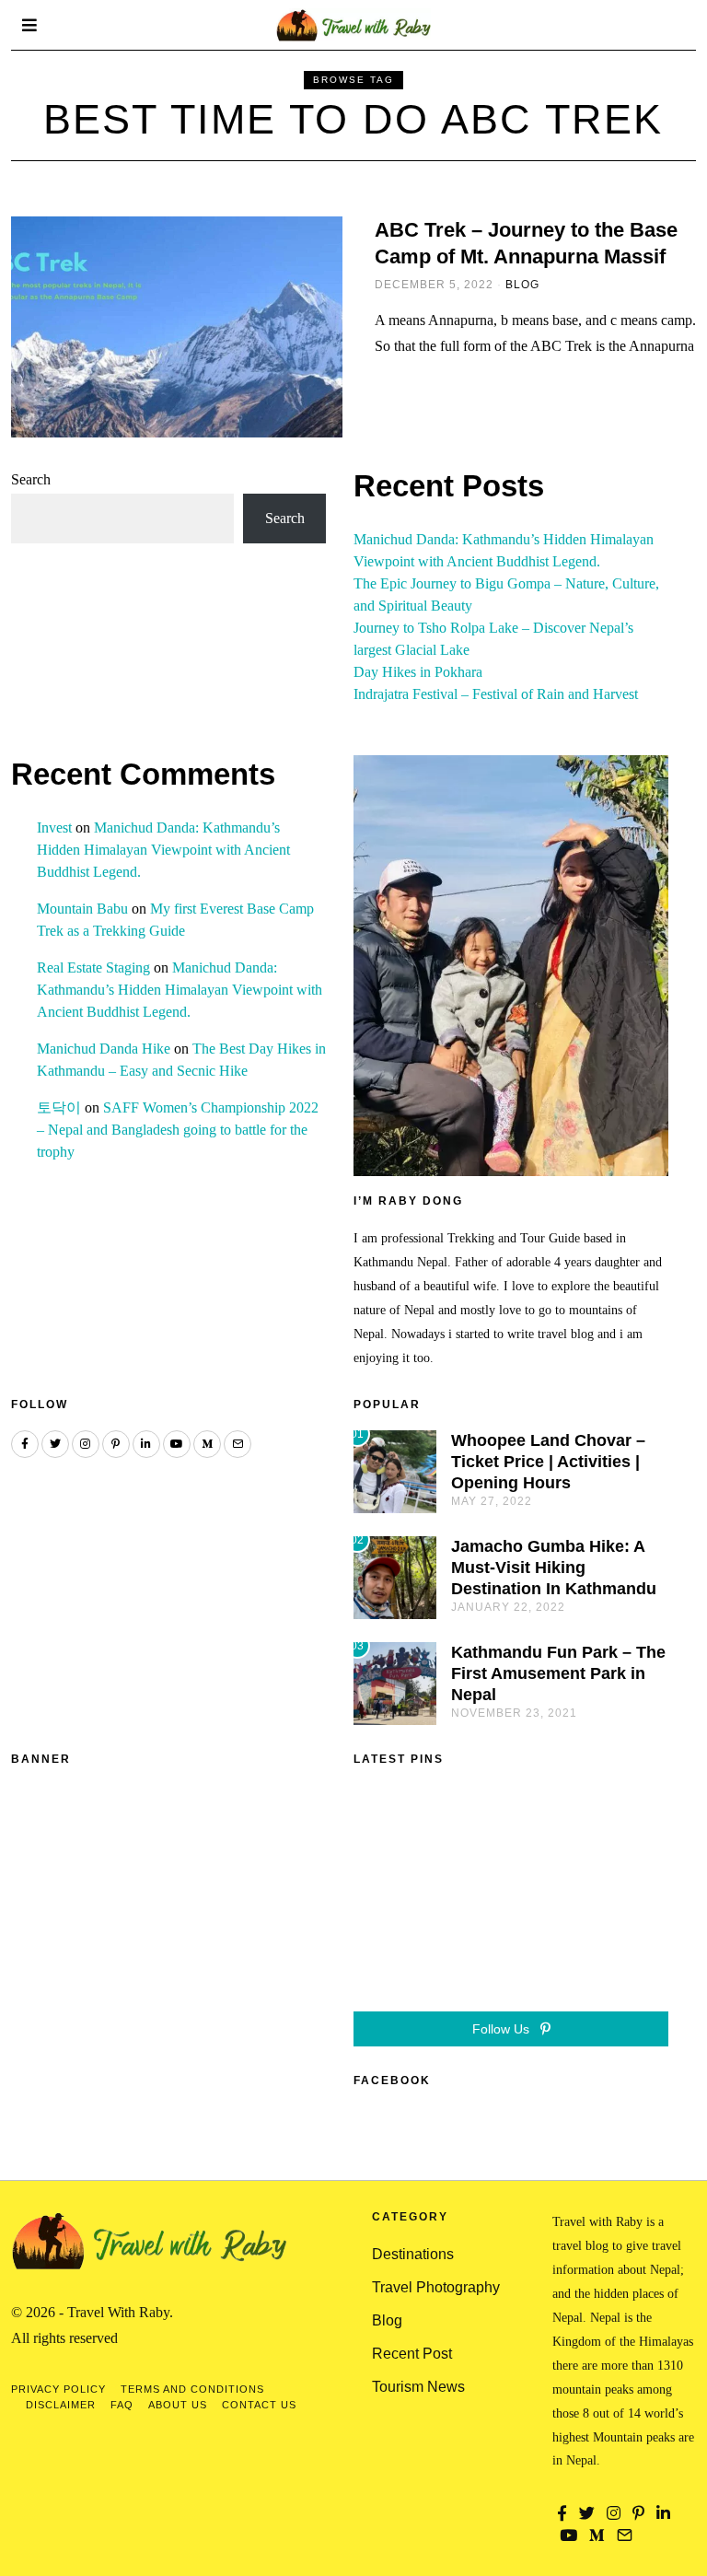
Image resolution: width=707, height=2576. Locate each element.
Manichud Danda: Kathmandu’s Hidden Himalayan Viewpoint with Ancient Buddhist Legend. (163, 850)
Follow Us (503, 2029)
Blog (522, 285)
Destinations (413, 2254)
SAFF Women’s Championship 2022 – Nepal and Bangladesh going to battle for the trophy (178, 1130)
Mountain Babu (82, 909)
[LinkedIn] (146, 1444)
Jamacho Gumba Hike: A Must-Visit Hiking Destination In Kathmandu (554, 1568)
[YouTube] (177, 1444)
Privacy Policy (58, 2389)
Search (31, 479)
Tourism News (418, 2387)
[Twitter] (55, 1444)
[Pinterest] (116, 1444)
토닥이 (59, 1107)
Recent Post (412, 2354)
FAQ (122, 2405)
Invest (54, 828)
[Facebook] (25, 1444)
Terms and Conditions (192, 2389)
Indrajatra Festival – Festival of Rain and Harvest (496, 694)
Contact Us (259, 2405)
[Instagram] (86, 1444)
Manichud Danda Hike (104, 1049)
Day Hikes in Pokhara (418, 672)
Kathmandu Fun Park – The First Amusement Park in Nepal (558, 1673)
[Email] (238, 1444)
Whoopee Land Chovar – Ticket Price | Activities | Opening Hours (548, 1462)
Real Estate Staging (93, 967)
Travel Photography (436, 2287)
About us (178, 2405)
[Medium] (207, 1444)
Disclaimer (61, 2405)
